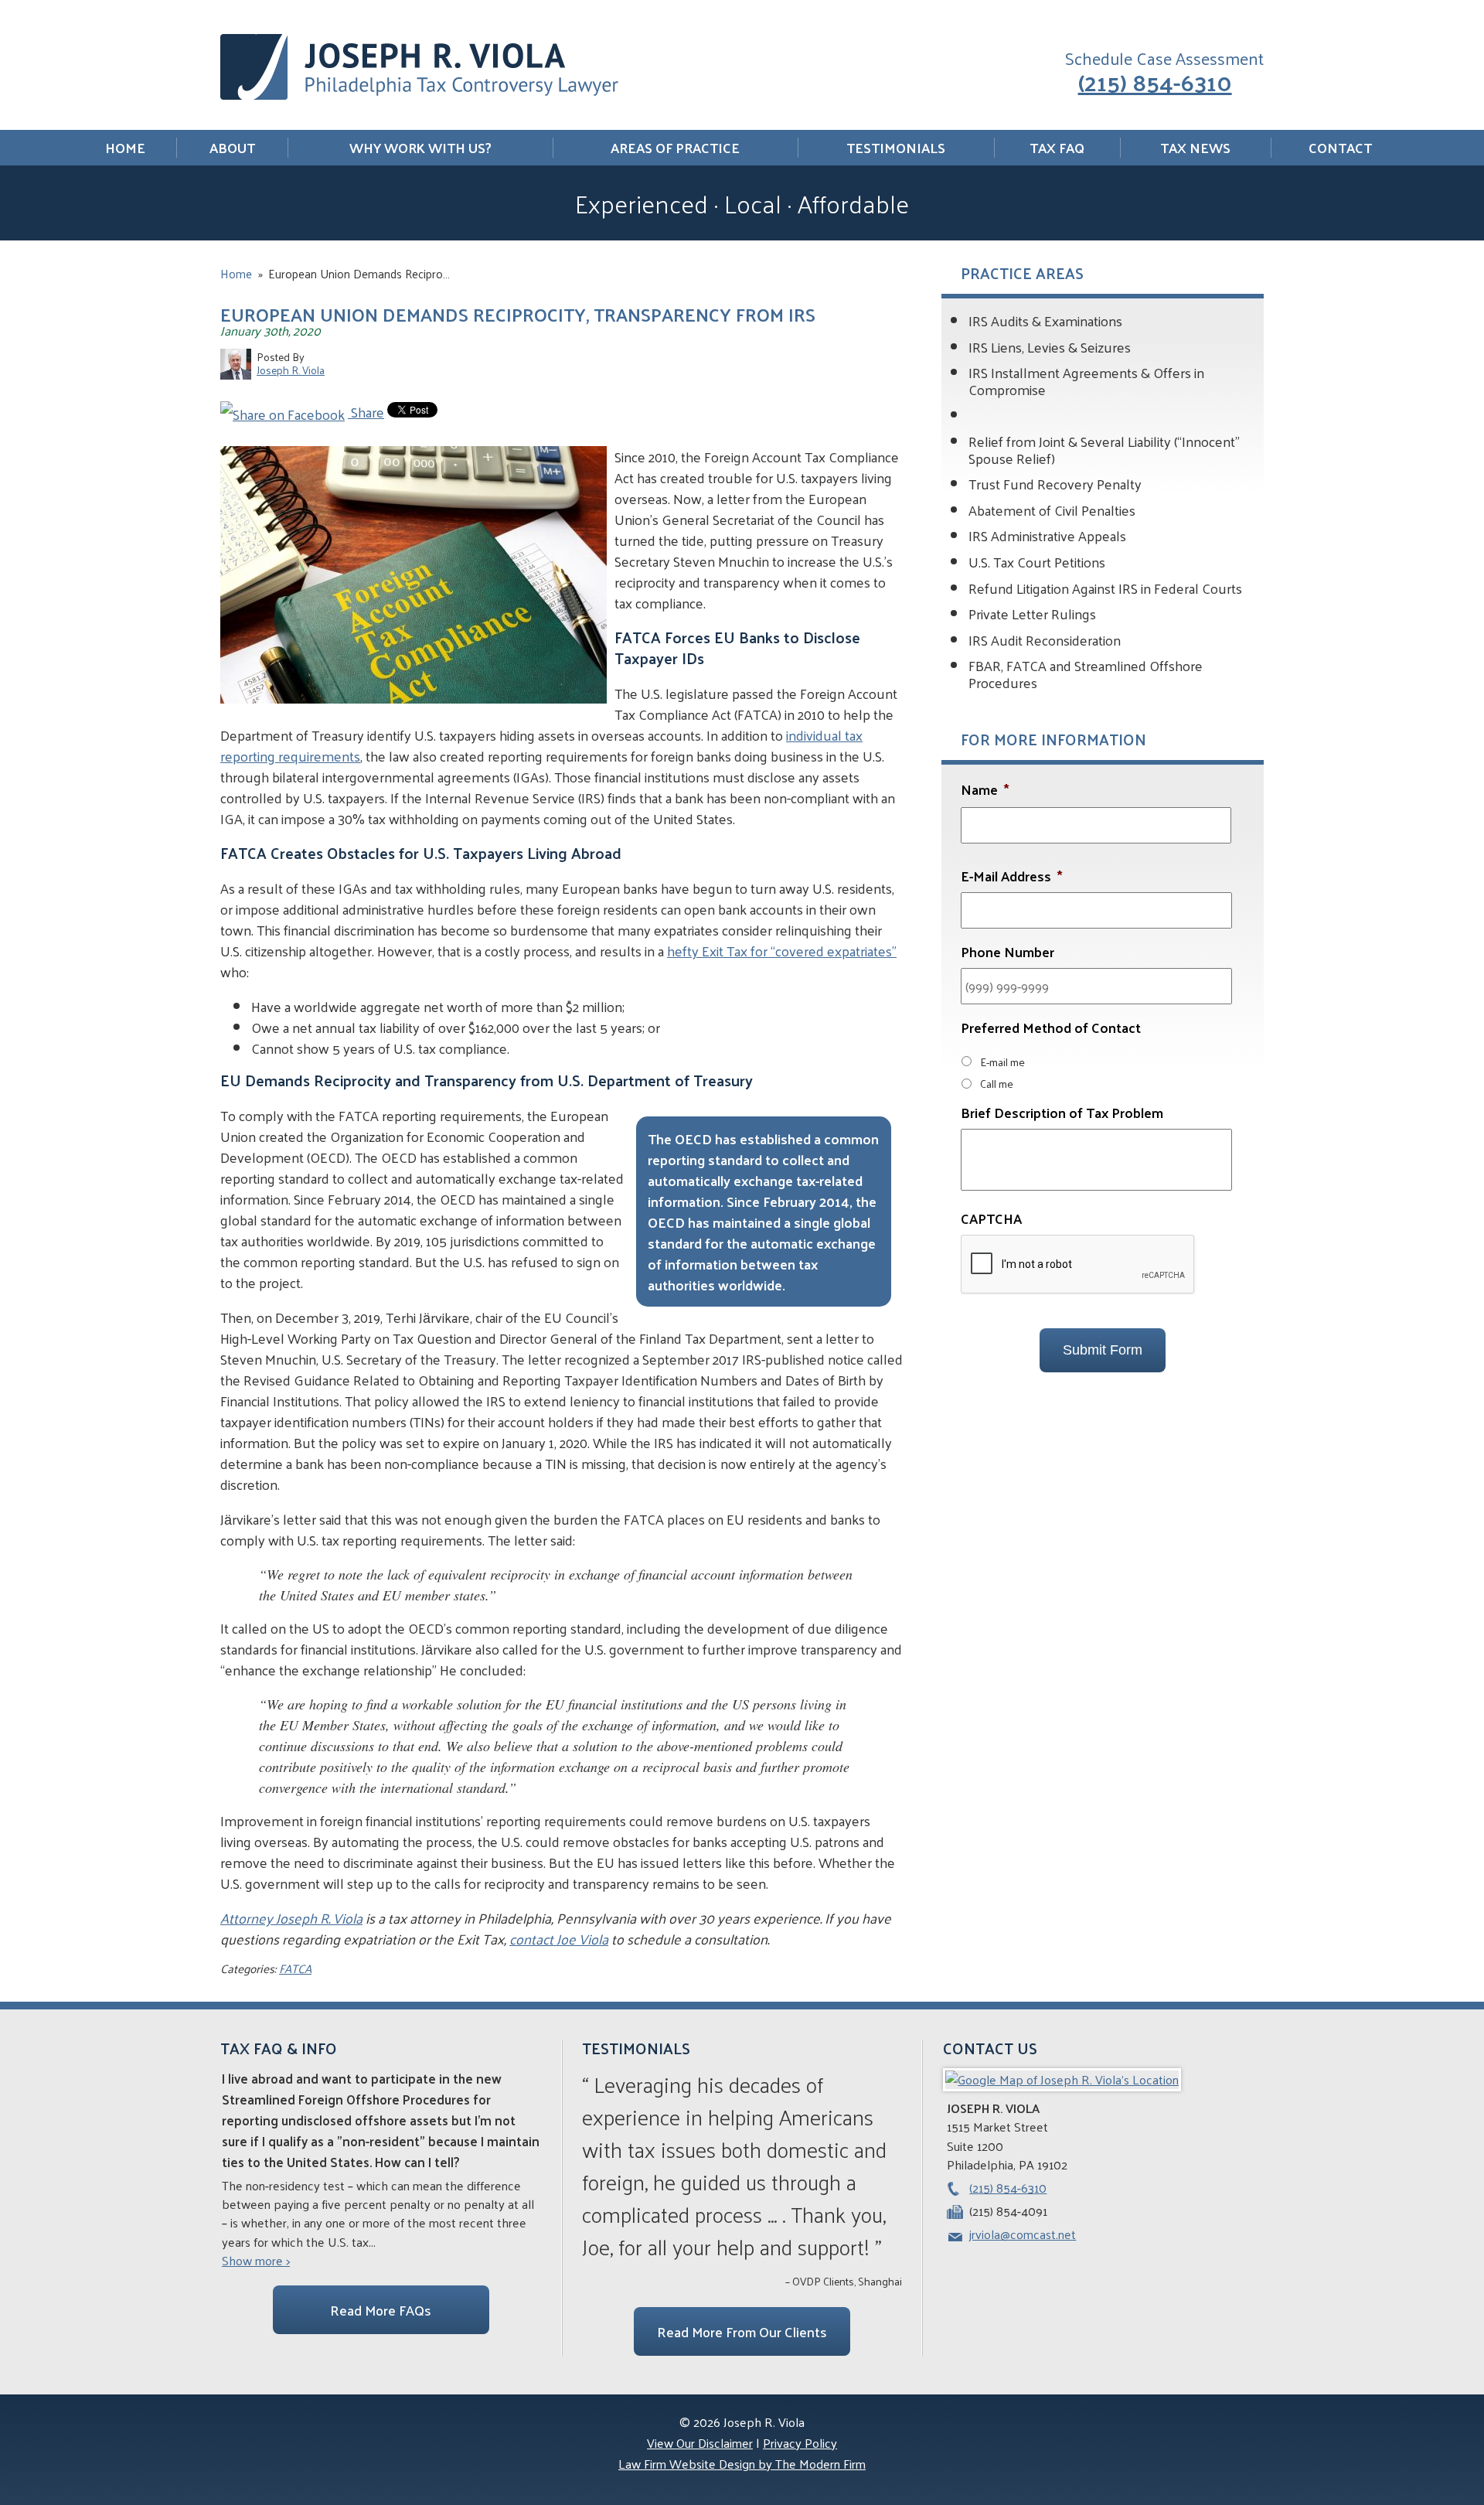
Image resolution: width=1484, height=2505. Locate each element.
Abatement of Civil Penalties (1052, 510)
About (232, 148)
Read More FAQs (381, 2310)
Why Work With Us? (420, 148)
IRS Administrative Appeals (1047, 535)
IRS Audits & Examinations (1045, 320)
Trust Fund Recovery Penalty (1055, 484)
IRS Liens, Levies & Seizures (1050, 347)
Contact (1340, 148)
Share (366, 412)
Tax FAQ (1057, 148)
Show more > (256, 2261)
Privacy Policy (800, 2443)
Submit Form (1103, 1350)
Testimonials (896, 148)
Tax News (1195, 148)
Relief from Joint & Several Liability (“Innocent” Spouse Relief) (1104, 450)
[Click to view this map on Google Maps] (1062, 2079)
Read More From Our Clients (742, 2331)
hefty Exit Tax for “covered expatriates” (782, 951)
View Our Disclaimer (700, 2443)
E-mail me (1002, 1062)
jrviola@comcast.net (1023, 2234)
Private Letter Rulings (1032, 613)
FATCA (295, 1968)
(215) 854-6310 (1155, 81)
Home (125, 148)
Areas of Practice (675, 148)
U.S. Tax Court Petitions (1037, 562)
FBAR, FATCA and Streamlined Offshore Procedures (1086, 674)
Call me (997, 1083)
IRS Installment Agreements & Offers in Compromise (1086, 381)
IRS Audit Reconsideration (1045, 640)
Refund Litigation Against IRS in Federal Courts (1105, 588)
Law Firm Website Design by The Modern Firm (742, 2464)
